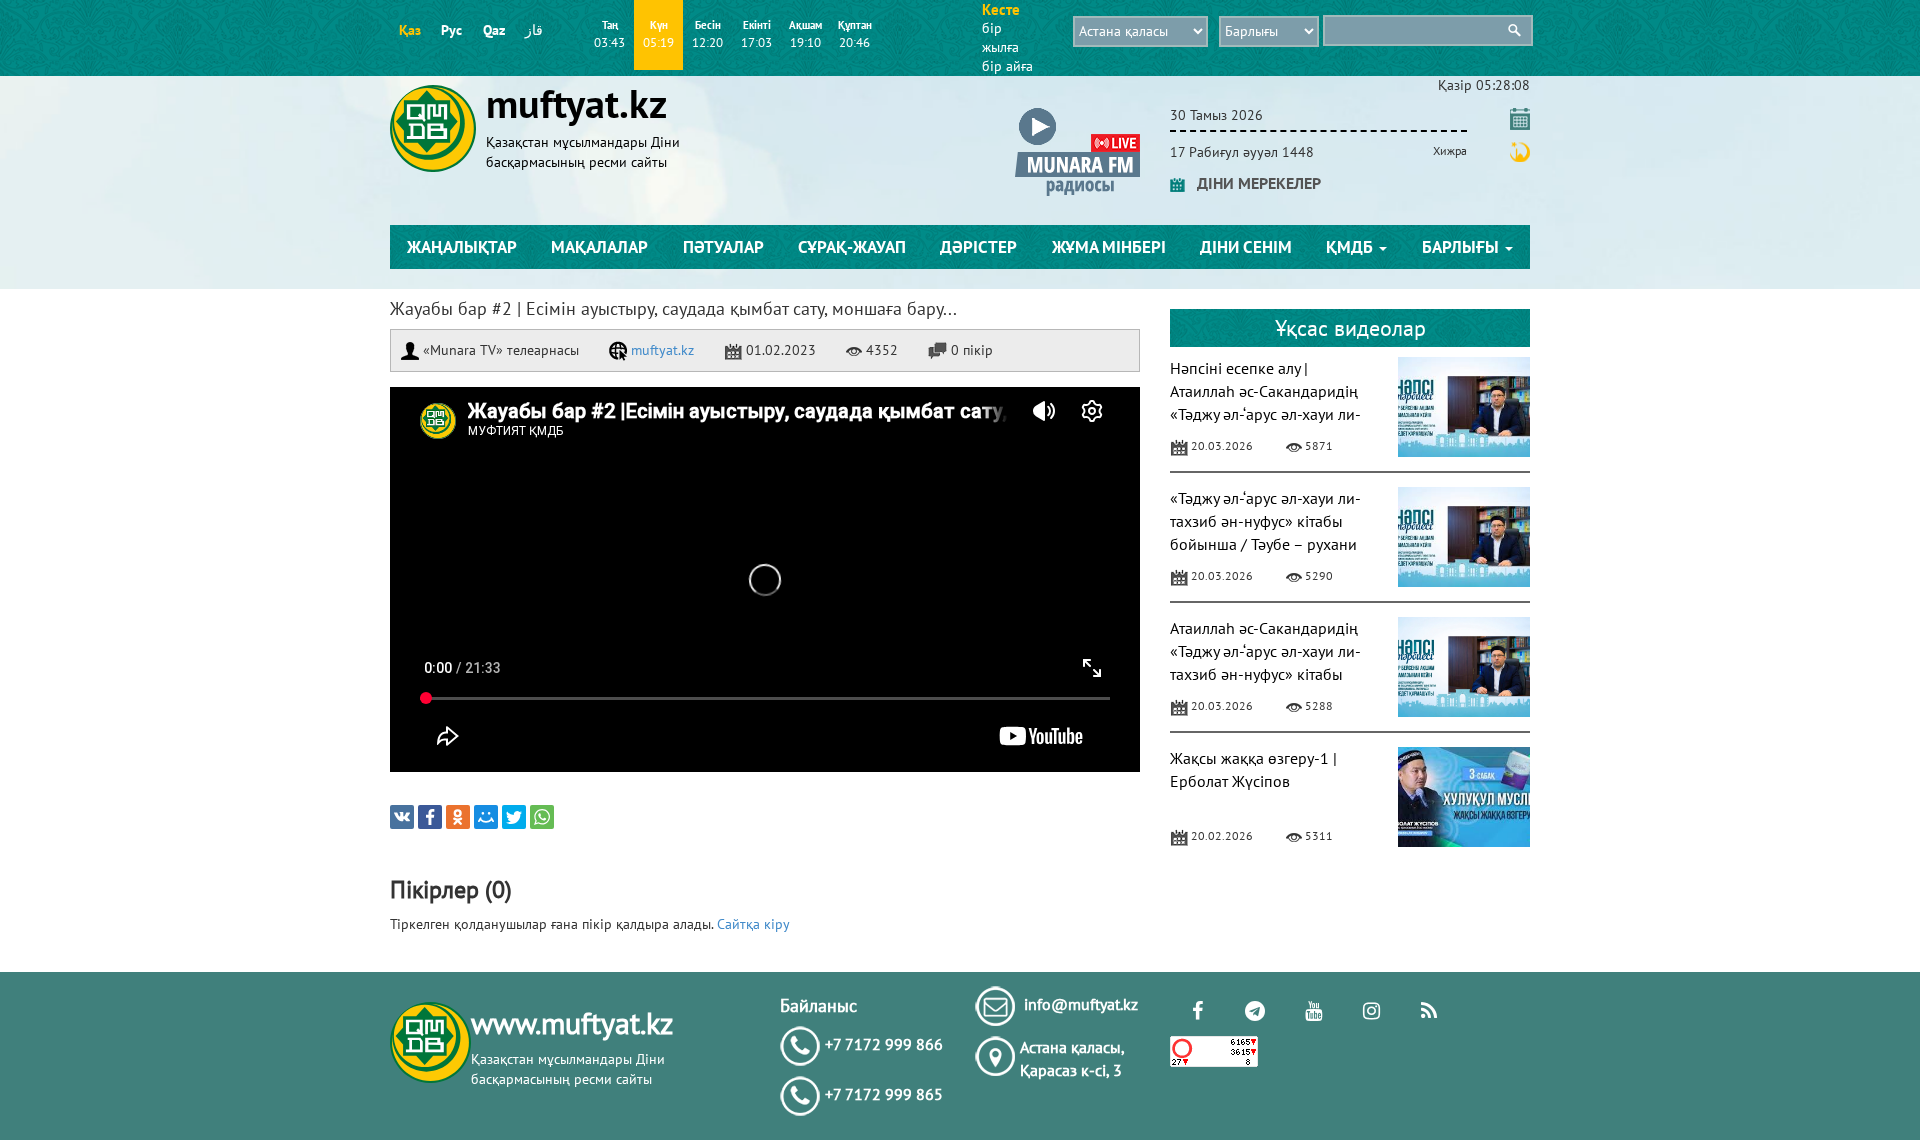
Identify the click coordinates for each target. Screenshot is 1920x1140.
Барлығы (1462, 247)
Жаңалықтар (462, 247)
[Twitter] (514, 817)
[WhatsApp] (542, 817)
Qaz (494, 30)
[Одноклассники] (458, 817)
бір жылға (1000, 37)
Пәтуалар (723, 247)
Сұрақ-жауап (852, 247)
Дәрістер (978, 247)
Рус (451, 30)
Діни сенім (1246, 247)
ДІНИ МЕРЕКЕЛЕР (1253, 183)
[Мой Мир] (486, 817)
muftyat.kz (660, 350)
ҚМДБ (1351, 247)
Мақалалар (599, 247)
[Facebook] (430, 817)
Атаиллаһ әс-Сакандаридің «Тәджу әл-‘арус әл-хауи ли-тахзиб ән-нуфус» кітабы (1265, 651)
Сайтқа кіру (753, 924)
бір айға (1007, 66)
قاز (534, 30)
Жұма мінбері (1109, 247)
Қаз (410, 30)
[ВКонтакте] (402, 817)
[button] (1077, 111)
